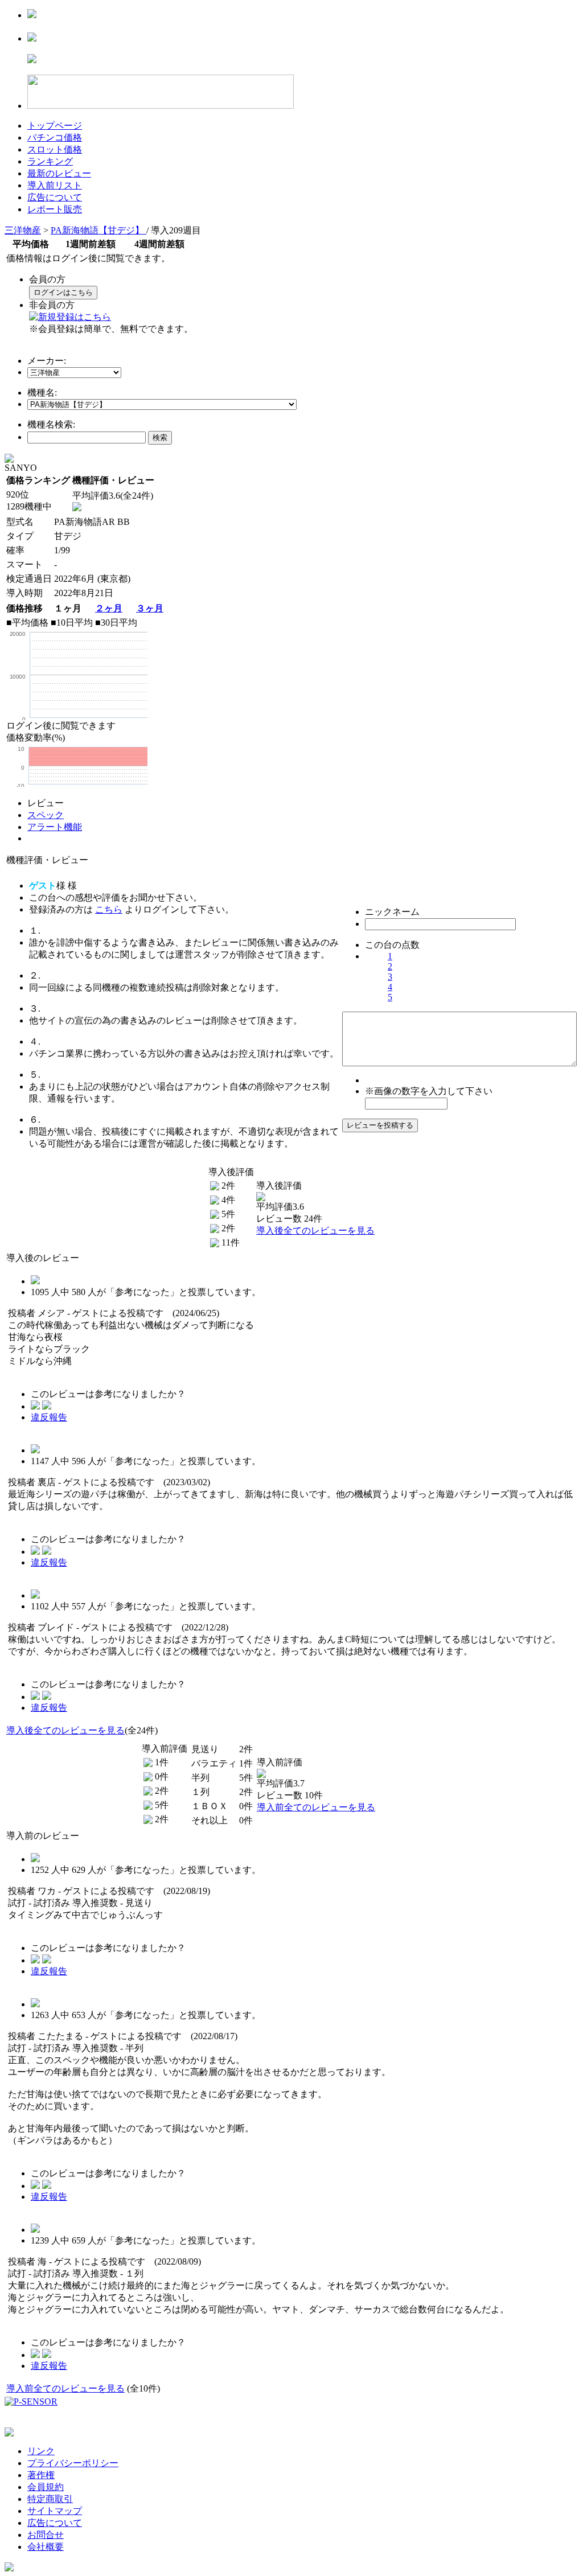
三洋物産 (23, 230)
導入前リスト (55, 185)
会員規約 (46, 2487)
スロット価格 (55, 149)
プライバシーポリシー (73, 2463)
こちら (109, 909)
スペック (46, 815)
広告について (55, 197)
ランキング (50, 161)
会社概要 (46, 2547)
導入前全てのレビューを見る (316, 1807)
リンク (41, 2451)
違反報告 (49, 1417)
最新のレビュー (59, 173)
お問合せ (46, 2535)
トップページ (55, 126)
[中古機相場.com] (32, 15)
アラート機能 (55, 827)
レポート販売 (55, 209)
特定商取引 (50, 2499)
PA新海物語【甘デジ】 (98, 230)
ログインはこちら (63, 292)
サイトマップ (55, 2511)
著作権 (41, 2475)
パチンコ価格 (55, 137)
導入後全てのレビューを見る (315, 1231)
